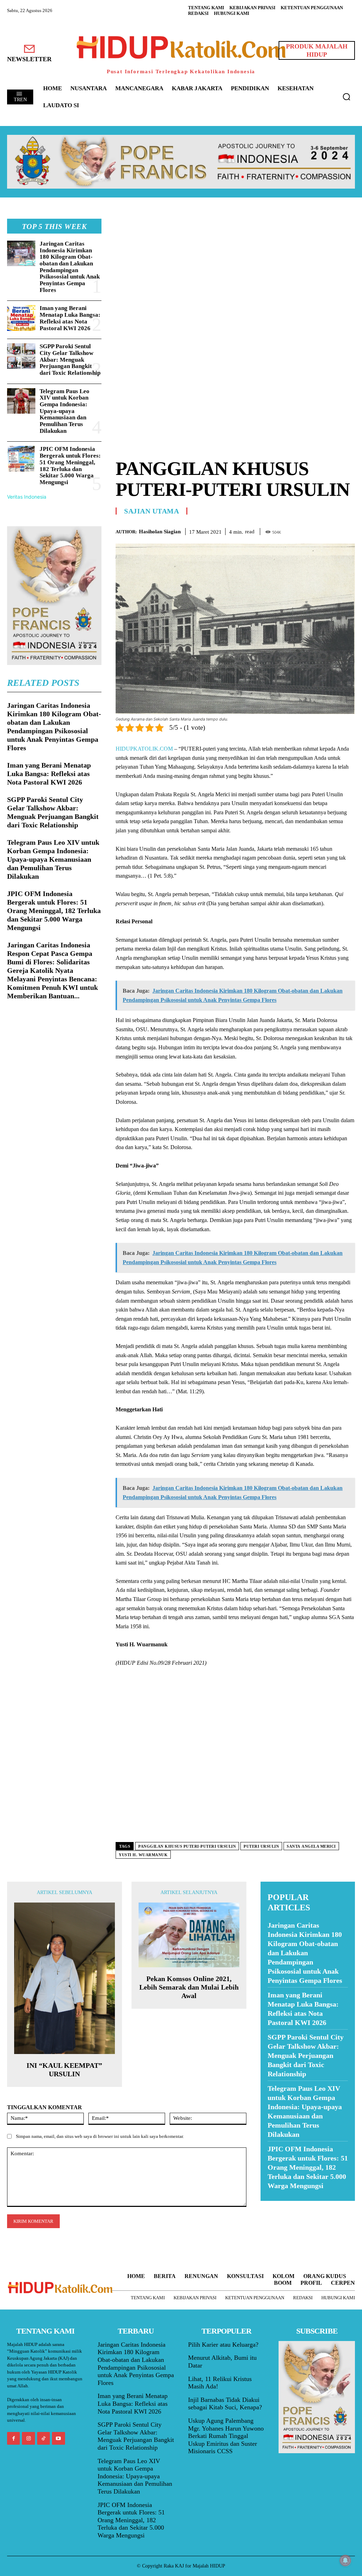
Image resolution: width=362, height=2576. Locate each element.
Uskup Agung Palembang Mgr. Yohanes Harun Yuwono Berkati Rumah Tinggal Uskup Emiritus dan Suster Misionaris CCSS (226, 2436)
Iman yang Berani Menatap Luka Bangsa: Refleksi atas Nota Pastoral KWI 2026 (70, 318)
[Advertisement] (235, 268)
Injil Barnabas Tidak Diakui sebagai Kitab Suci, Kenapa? (225, 2404)
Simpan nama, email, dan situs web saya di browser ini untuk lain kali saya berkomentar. (100, 2136)
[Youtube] (58, 2438)
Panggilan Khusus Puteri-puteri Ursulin (187, 1846)
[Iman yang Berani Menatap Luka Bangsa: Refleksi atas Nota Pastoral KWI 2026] (21, 318)
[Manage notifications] (345, 2560)
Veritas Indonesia (27, 497)
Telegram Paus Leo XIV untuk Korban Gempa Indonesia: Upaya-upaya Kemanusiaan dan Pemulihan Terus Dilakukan (65, 411)
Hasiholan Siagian (160, 532)
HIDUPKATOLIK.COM (144, 749)
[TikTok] (43, 2438)
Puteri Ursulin (261, 1846)
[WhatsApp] (332, 530)
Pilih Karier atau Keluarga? (223, 2345)
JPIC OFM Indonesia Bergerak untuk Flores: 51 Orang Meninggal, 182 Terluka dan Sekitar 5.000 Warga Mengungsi (70, 465)
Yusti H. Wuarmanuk (143, 1855)
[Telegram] (348, 530)
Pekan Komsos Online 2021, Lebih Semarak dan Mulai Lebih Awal (189, 1987)
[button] (346, 97)
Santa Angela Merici (311, 1846)
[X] (315, 530)
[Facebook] (299, 530)
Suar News (274, 2205)
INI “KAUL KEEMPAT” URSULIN (64, 2070)
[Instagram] (28, 2438)
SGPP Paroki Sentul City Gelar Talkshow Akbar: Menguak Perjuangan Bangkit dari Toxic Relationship (70, 360)
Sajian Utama (151, 511)
